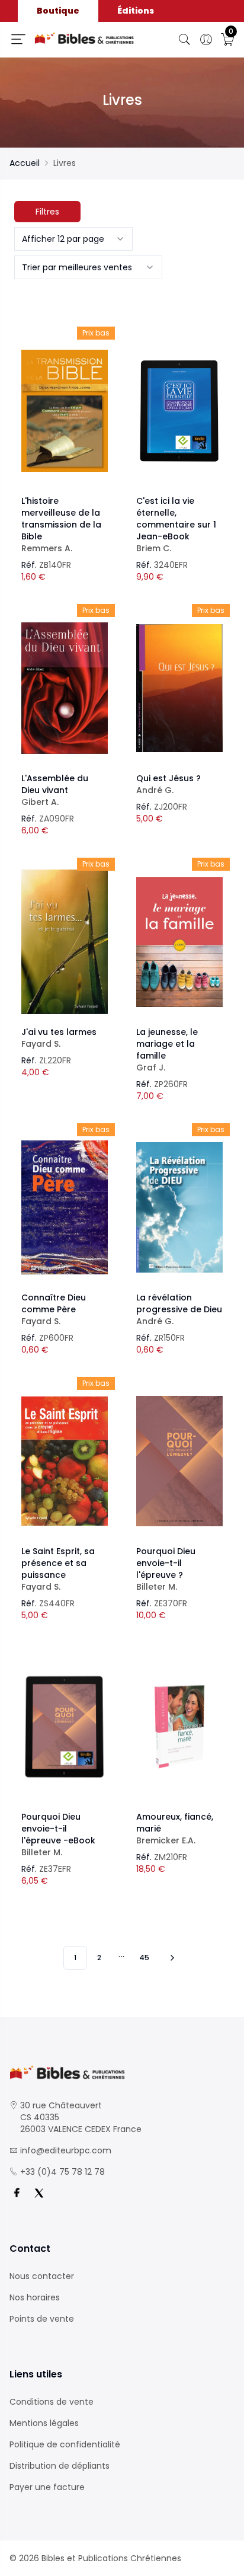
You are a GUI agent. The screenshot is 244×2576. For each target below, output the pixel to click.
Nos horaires (35, 2297)
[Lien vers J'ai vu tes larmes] (65, 942)
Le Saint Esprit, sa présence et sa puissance (58, 1569)
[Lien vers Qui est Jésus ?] (179, 688)
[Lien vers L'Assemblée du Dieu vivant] (65, 688)
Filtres (47, 212)
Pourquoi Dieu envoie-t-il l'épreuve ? (166, 1569)
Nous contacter (42, 2276)
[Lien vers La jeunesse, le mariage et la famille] (179, 942)
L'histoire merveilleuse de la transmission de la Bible (61, 525)
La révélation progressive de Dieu (179, 1309)
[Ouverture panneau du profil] (206, 40)
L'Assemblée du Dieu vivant (55, 790)
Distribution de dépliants (60, 2466)
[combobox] (73, 239)
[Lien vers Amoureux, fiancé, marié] (179, 1727)
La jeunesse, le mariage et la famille (167, 1050)
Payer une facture (47, 2487)
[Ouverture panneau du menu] (18, 39)
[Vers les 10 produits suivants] (171, 1958)
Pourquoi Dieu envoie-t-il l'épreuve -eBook (58, 1834)
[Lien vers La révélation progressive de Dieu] (179, 1207)
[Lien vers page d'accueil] (84, 38)
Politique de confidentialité (65, 2444)
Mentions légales (44, 2423)
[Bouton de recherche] (185, 40)
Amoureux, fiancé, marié (175, 1829)
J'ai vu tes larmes (59, 1038)
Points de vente (42, 2319)
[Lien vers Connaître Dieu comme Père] (65, 1207)
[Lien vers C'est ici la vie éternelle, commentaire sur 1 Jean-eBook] (179, 411)
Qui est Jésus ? (168, 784)
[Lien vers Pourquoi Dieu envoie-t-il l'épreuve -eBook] (65, 1727)
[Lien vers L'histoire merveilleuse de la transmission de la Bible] (65, 411)
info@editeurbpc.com (66, 2150)
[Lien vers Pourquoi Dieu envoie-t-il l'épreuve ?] (179, 1461)
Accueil (25, 163)
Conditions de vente (52, 2402)
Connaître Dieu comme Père (54, 1309)
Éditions (136, 11)
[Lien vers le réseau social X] (39, 2193)
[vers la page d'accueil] (122, 2072)
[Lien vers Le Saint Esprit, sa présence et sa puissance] (65, 1461)
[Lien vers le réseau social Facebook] (17, 2193)
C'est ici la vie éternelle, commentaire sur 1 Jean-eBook (176, 525)
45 (144, 1957)
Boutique (58, 11)
